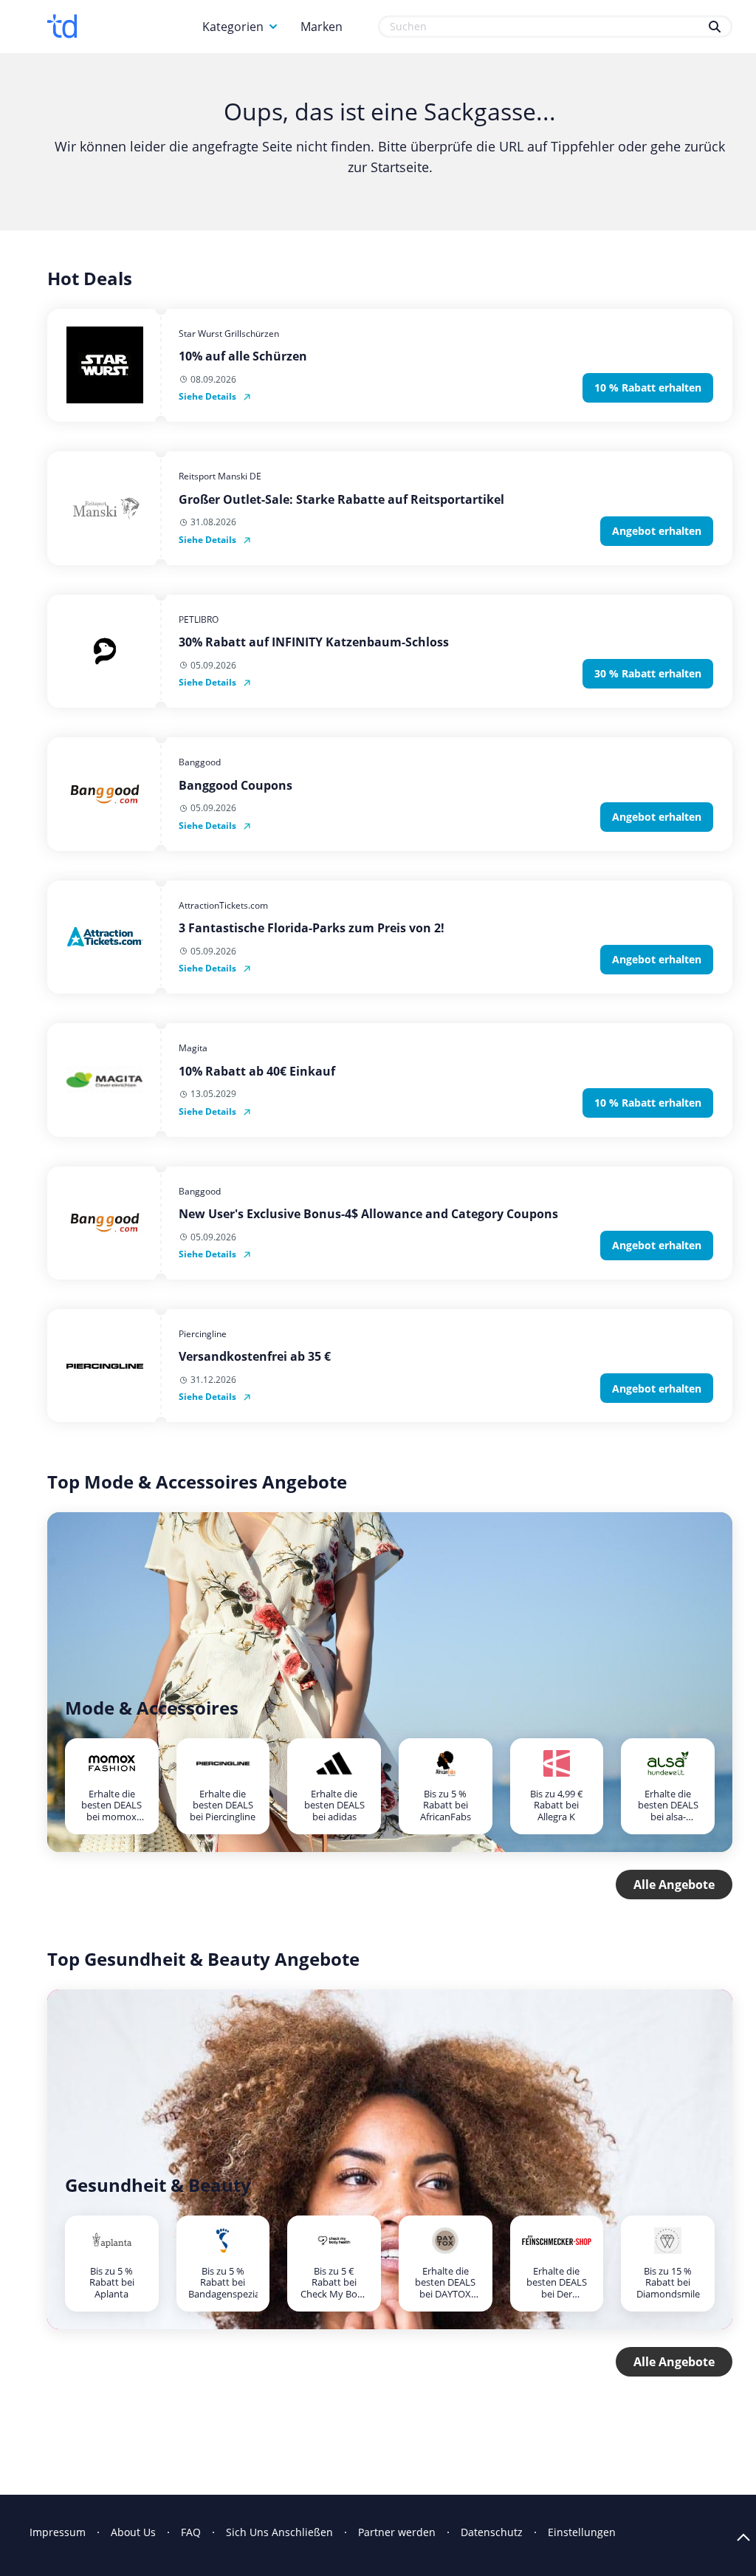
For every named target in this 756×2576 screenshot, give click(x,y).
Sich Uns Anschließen (279, 2532)
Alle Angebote (674, 1885)
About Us (133, 2532)
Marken (322, 27)
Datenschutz (492, 2532)
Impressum (58, 2532)
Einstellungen (582, 2532)
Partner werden (397, 2532)
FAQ (191, 2532)
